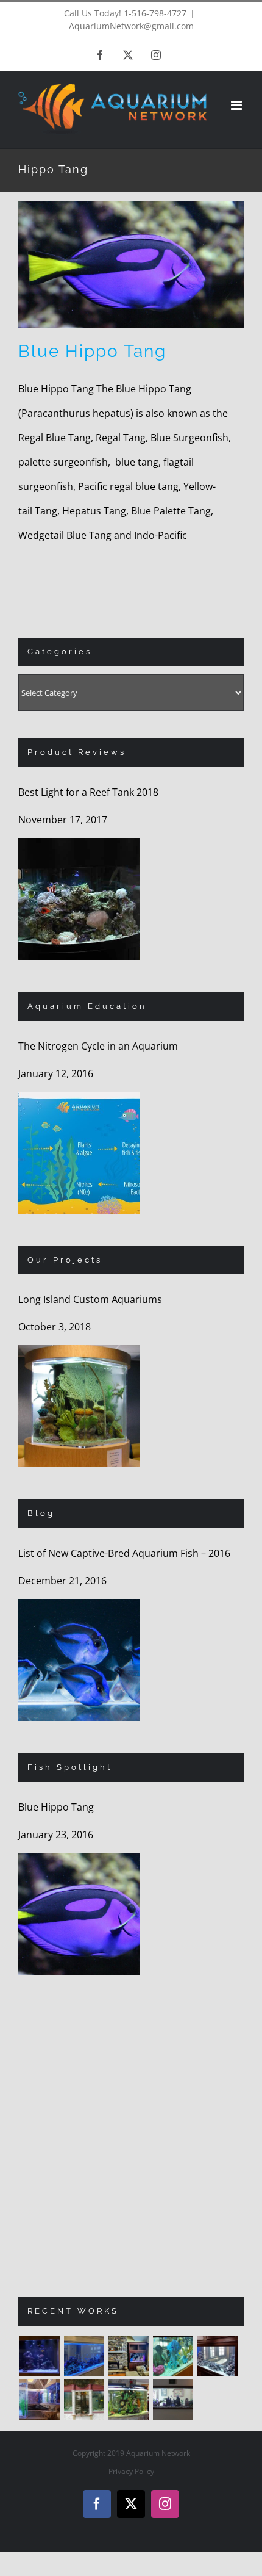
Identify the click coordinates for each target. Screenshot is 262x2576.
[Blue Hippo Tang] (131, 265)
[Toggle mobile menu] (237, 105)
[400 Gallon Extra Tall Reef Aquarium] (39, 2356)
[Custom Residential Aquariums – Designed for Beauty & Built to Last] (39, 2400)
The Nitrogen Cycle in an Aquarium (98, 1046)
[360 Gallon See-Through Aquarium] (84, 2356)
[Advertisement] (131, 2138)
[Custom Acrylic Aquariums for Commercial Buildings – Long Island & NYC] (84, 2400)
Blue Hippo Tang (92, 351)
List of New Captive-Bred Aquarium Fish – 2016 (124, 1553)
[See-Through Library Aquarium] (173, 2400)
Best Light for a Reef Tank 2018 (88, 792)
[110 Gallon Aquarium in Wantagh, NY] (128, 2356)
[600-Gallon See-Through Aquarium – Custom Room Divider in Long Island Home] (217, 2356)
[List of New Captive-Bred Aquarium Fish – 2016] (79, 1660)
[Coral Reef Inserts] (128, 2400)
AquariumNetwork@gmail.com (131, 26)
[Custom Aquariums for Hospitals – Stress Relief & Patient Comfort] (173, 2356)
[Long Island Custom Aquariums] (79, 1406)
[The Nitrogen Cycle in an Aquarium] (79, 1153)
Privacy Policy (131, 2471)
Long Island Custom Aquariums (90, 1299)
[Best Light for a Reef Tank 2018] (79, 899)
